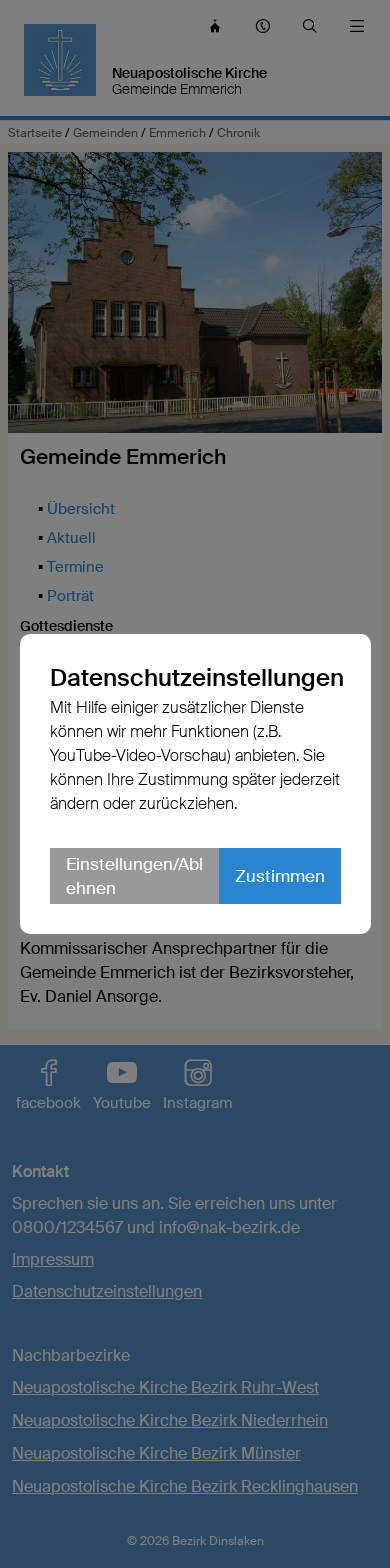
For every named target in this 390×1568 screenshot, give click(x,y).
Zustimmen (280, 876)
